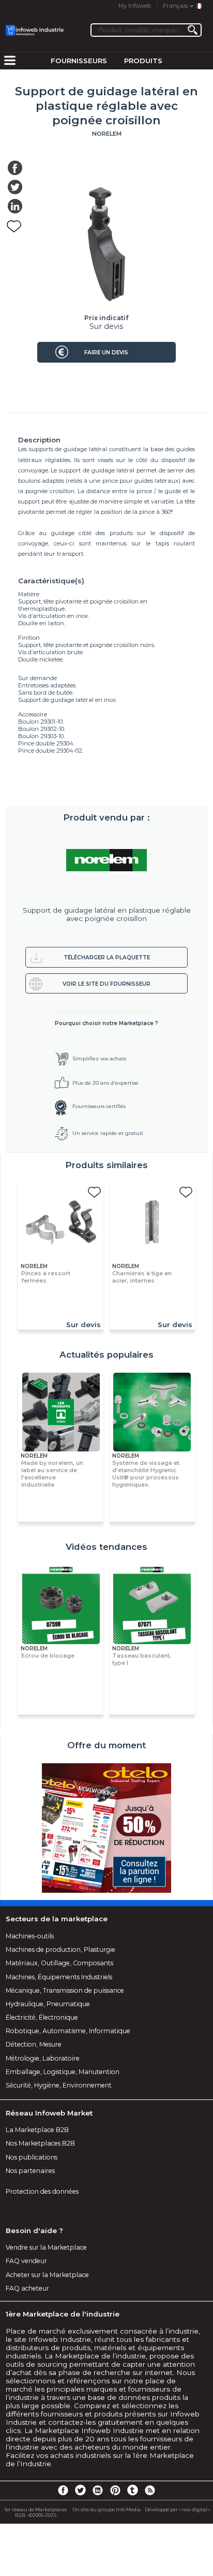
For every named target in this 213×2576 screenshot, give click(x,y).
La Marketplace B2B (37, 2130)
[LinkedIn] (98, 2489)
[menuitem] (10, 61)
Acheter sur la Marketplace (47, 2275)
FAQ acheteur (27, 2288)
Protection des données (42, 2191)
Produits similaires (106, 1165)
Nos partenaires (30, 2171)
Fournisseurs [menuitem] (79, 61)
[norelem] (107, 860)
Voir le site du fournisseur (106, 984)
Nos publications (32, 2157)
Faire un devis (106, 352)
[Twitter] (80, 2489)
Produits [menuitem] (143, 61)
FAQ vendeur (26, 2261)
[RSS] (150, 2489)
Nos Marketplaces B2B (40, 2143)
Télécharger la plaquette (107, 958)
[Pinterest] (115, 2489)
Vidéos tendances (106, 1547)
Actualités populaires (106, 1355)
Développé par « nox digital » (178, 2509)
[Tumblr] (132, 2489)
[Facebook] (63, 2489)
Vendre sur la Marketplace (46, 2247)
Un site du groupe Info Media (106, 2509)
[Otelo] (106, 1829)
